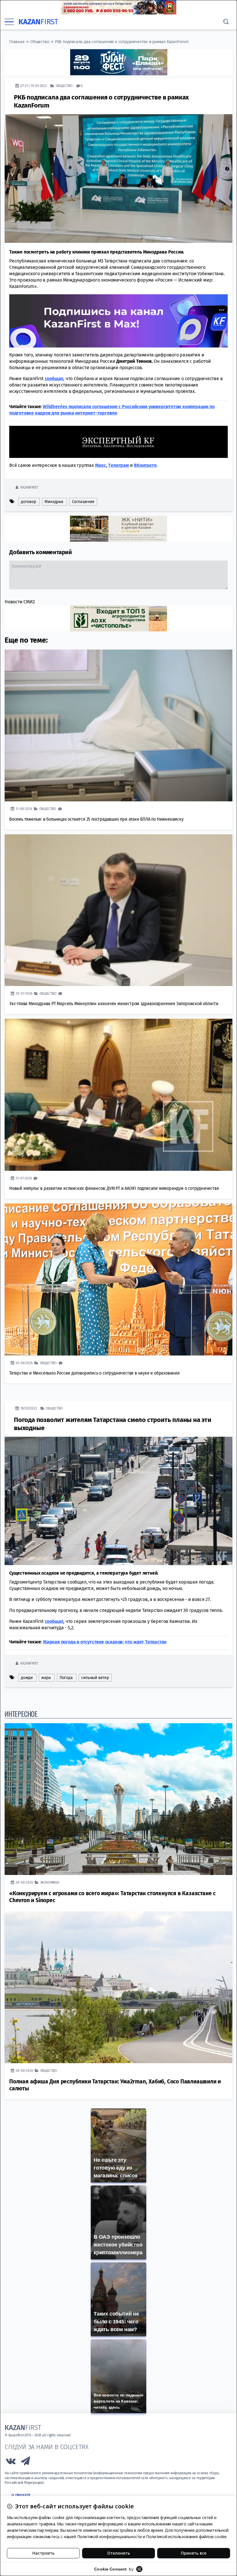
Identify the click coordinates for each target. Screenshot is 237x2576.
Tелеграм (118, 465)
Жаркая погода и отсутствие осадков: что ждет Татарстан (105, 1642)
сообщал (54, 378)
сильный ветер (95, 1677)
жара (46, 1677)
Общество (40, 42)
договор (28, 501)
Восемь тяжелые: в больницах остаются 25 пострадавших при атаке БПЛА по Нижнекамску (96, 819)
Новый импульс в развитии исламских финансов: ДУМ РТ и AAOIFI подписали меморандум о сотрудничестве (114, 1188)
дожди (27, 1677)
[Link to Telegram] (26, 2462)
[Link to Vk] (11, 2462)
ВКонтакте (145, 465)
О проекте (21, 2495)
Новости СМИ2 (20, 601)
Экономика (50, 1882)
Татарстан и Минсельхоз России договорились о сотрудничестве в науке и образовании (95, 1373)
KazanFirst (29, 487)
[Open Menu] (9, 22)
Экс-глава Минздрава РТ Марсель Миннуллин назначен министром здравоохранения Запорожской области (114, 1003)
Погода (66, 1677)
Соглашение (83, 501)
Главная (17, 42)
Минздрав (54, 501)
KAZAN (38, 22)
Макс (101, 465)
